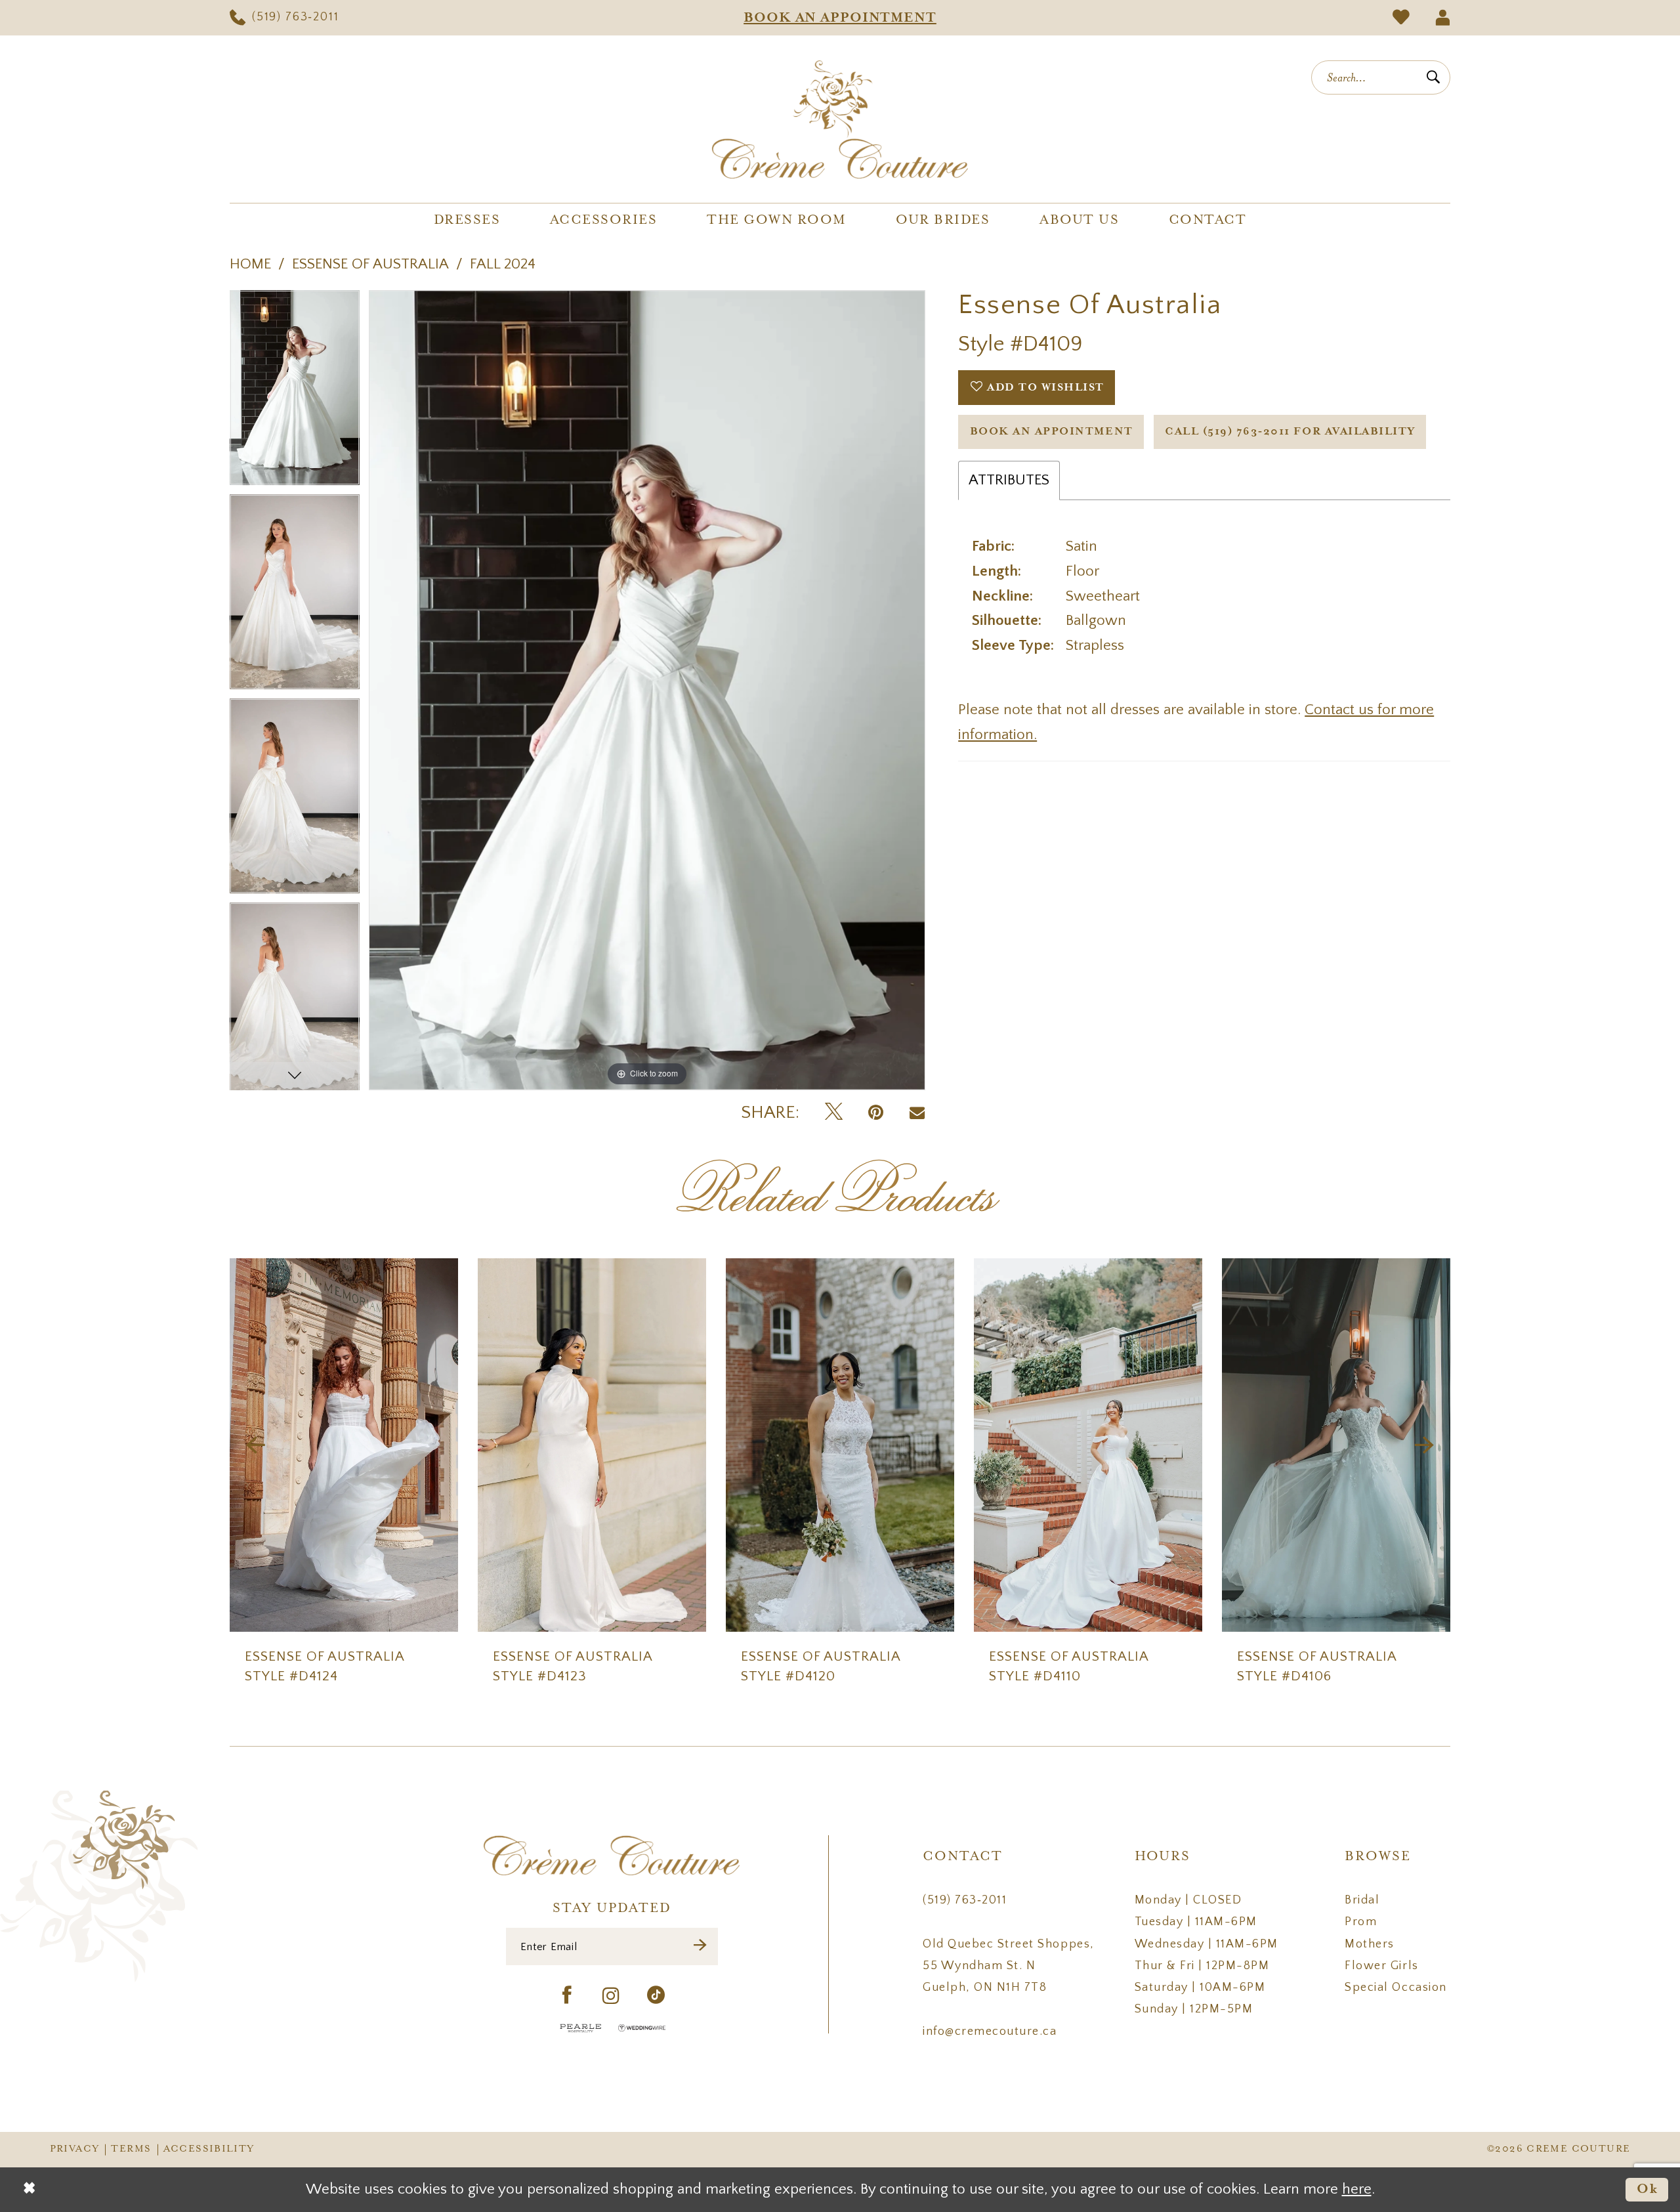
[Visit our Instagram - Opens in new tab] (612, 1996)
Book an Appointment (1052, 432)
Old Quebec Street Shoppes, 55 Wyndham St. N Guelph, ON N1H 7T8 (1008, 1966)
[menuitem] (284, 18)
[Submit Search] (1433, 77)
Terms (131, 2149)
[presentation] (344, 1445)
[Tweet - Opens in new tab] (834, 1113)
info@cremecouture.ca (990, 2031)
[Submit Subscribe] (701, 1946)
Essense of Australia (370, 264)
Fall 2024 (503, 264)
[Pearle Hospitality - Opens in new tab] (581, 2028)
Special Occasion (1396, 1988)
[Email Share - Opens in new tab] (917, 1113)
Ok (1648, 2189)
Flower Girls (1381, 1966)
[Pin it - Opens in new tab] (876, 1113)
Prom (1361, 1922)
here (1357, 2189)
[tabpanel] (295, 392)
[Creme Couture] (840, 119)
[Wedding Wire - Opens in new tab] (642, 2028)
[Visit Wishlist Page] (1401, 18)
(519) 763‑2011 (965, 1900)
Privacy (75, 2149)
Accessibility (209, 2149)
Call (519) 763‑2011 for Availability (1290, 432)
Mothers (1370, 1944)
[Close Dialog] (29, 2190)
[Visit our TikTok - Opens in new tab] (657, 1996)
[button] (1442, 18)
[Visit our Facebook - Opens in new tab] (567, 1996)
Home (250, 264)
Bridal (1362, 1900)
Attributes (1009, 480)
